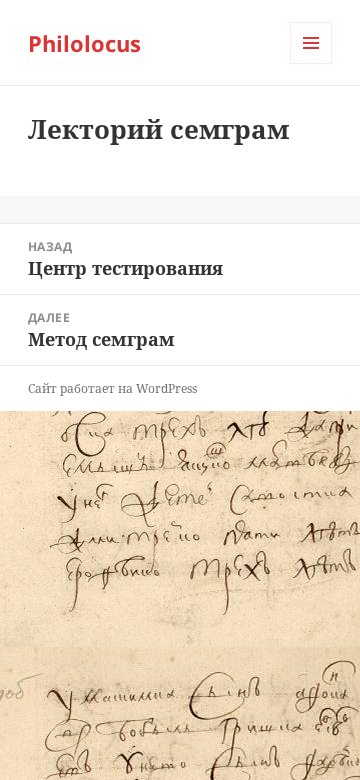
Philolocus (84, 43)
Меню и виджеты (311, 63)
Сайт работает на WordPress (112, 388)
